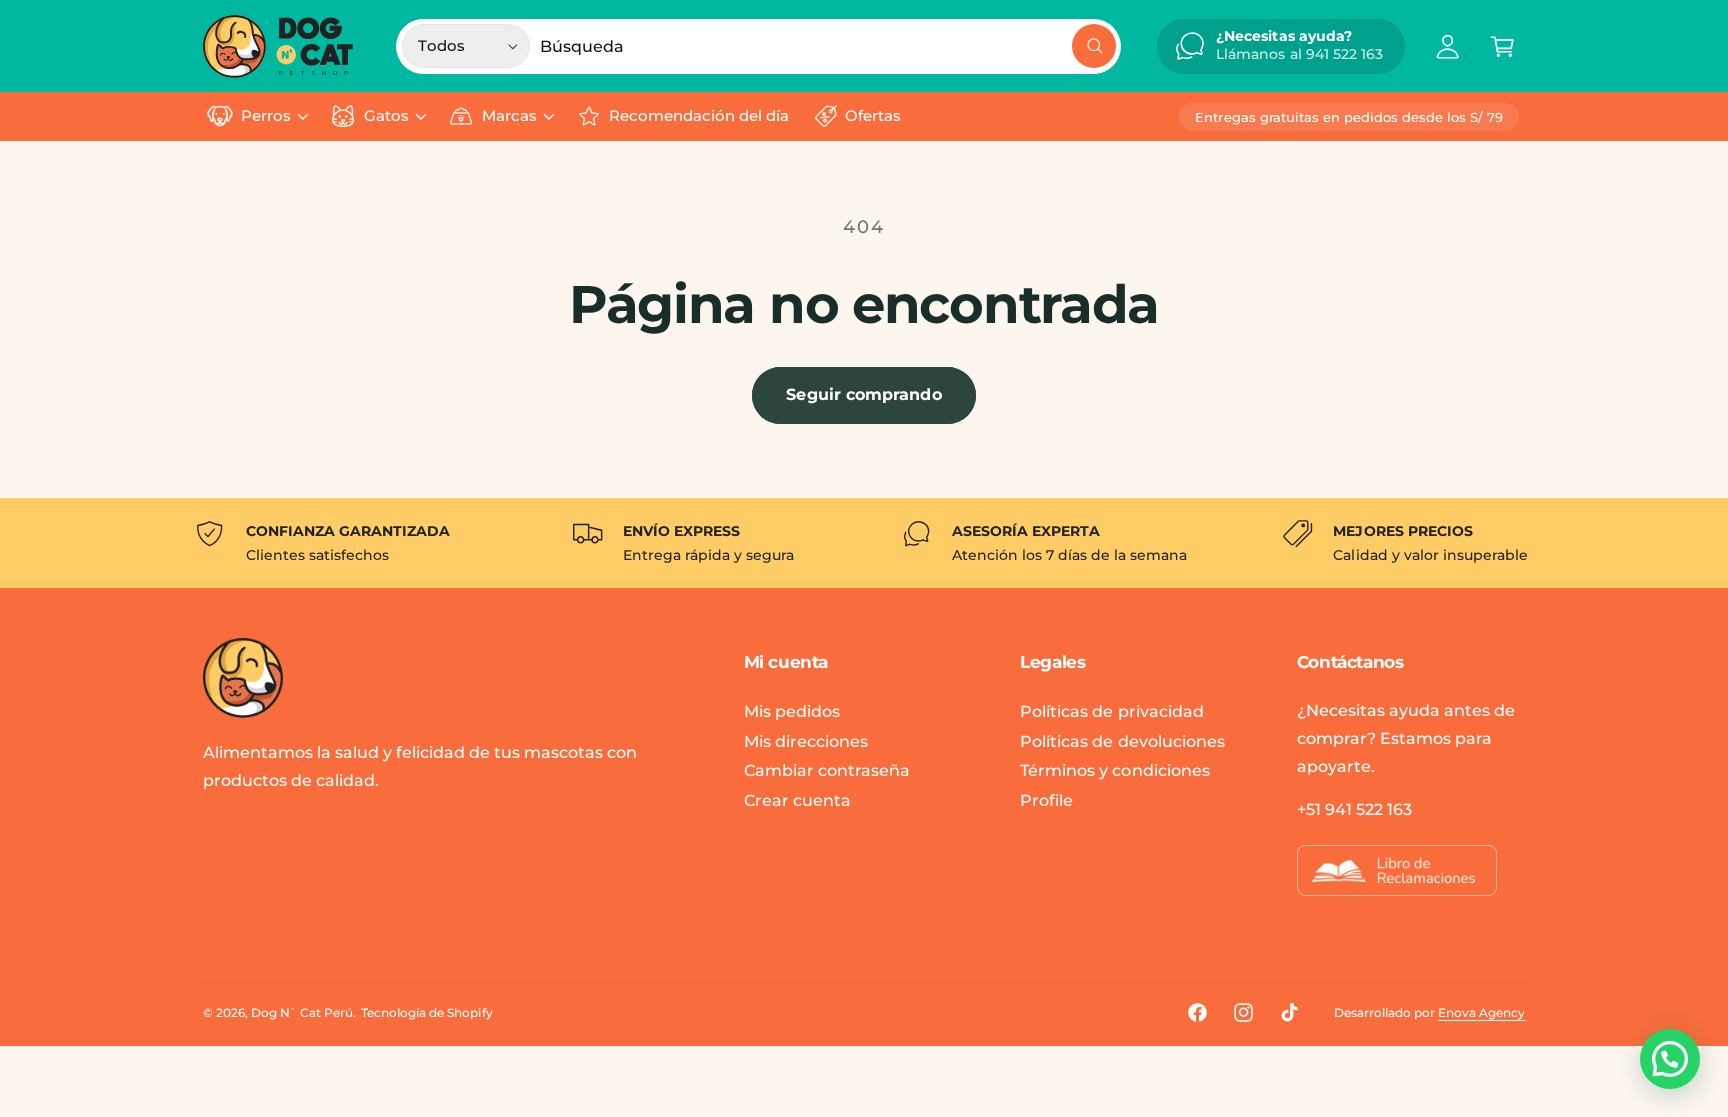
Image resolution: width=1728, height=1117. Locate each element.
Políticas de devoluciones (1122, 741)
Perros (266, 116)
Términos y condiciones (1114, 770)
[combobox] (828, 46)
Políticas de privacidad (1111, 711)
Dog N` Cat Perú (302, 1012)
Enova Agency (1481, 1012)
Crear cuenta (797, 800)
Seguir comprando (863, 394)
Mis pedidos (792, 711)
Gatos (386, 116)
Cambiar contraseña (827, 770)
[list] (864, 543)
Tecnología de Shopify (426, 1012)
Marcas (509, 116)
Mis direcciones (806, 741)
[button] (1502, 46)
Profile (1046, 800)
